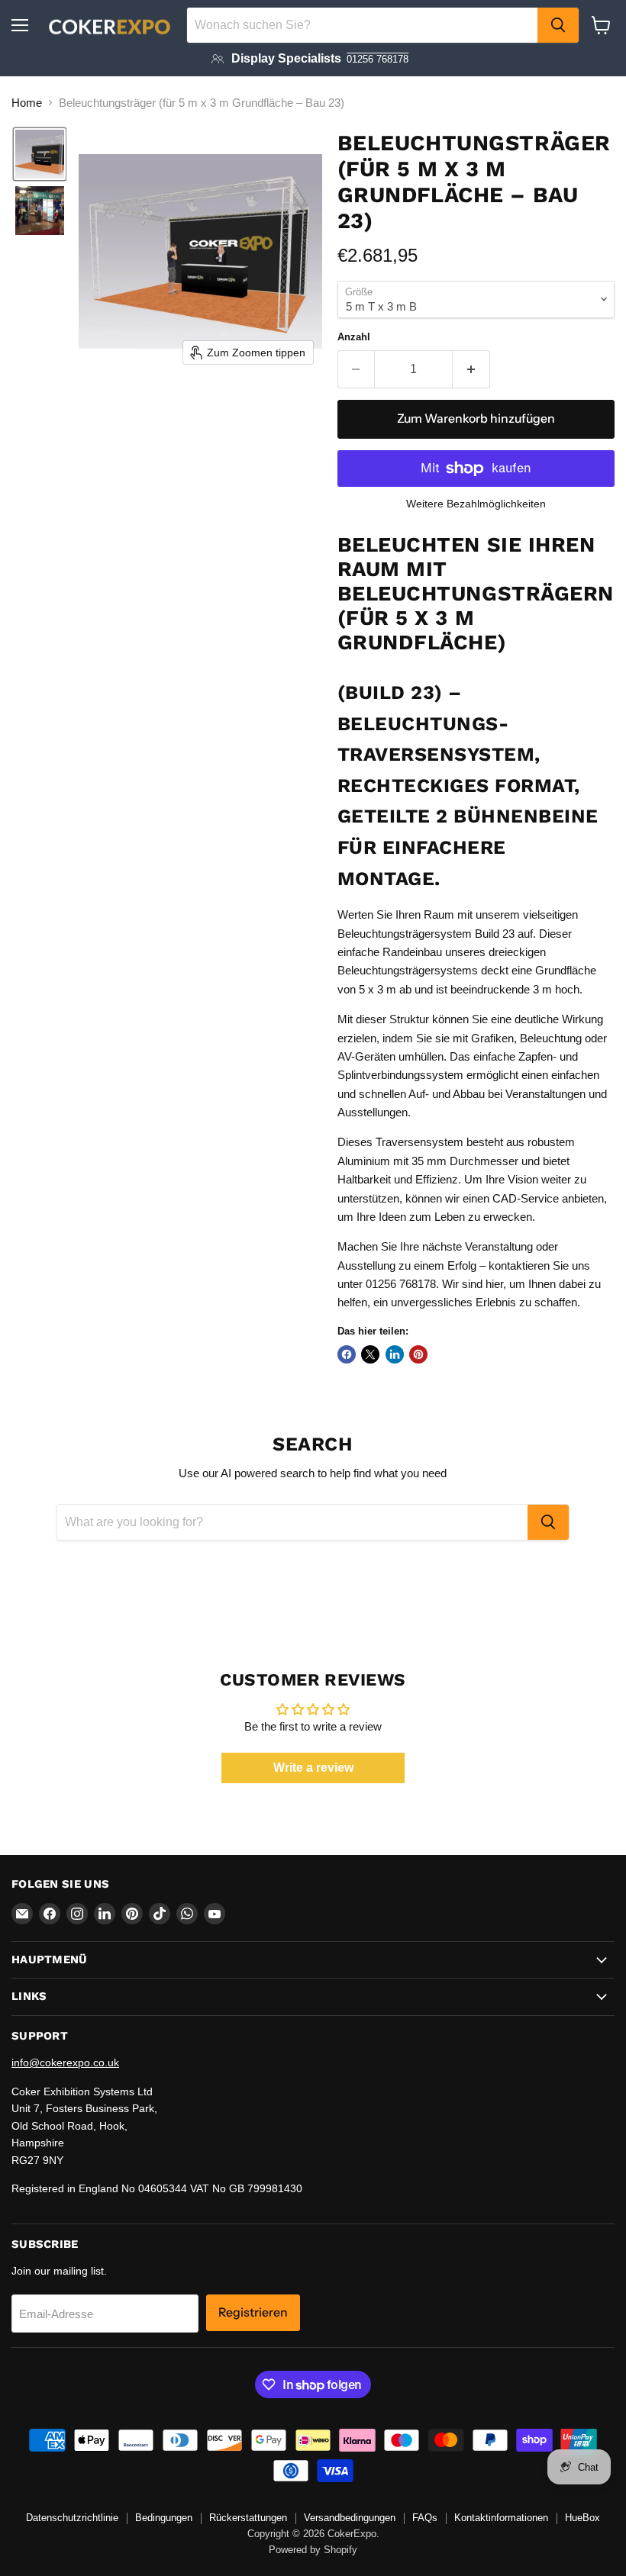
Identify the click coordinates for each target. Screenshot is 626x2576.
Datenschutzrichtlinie (72, 2518)
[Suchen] (558, 25)
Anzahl (354, 337)
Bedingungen (164, 2518)
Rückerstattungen (248, 2518)
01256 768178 (378, 59)
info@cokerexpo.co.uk (65, 2062)
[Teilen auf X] (370, 1354)
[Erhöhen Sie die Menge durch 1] (471, 369)
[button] (40, 154)
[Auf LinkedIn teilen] (395, 1354)
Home (27, 103)
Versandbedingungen (350, 2518)
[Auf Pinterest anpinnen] (418, 1354)
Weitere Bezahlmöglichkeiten (476, 504)
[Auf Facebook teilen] (347, 1354)
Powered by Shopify (313, 2550)
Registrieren (253, 2312)
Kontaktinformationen (501, 2518)
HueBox (582, 2518)
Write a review (313, 1768)
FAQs (425, 2518)
